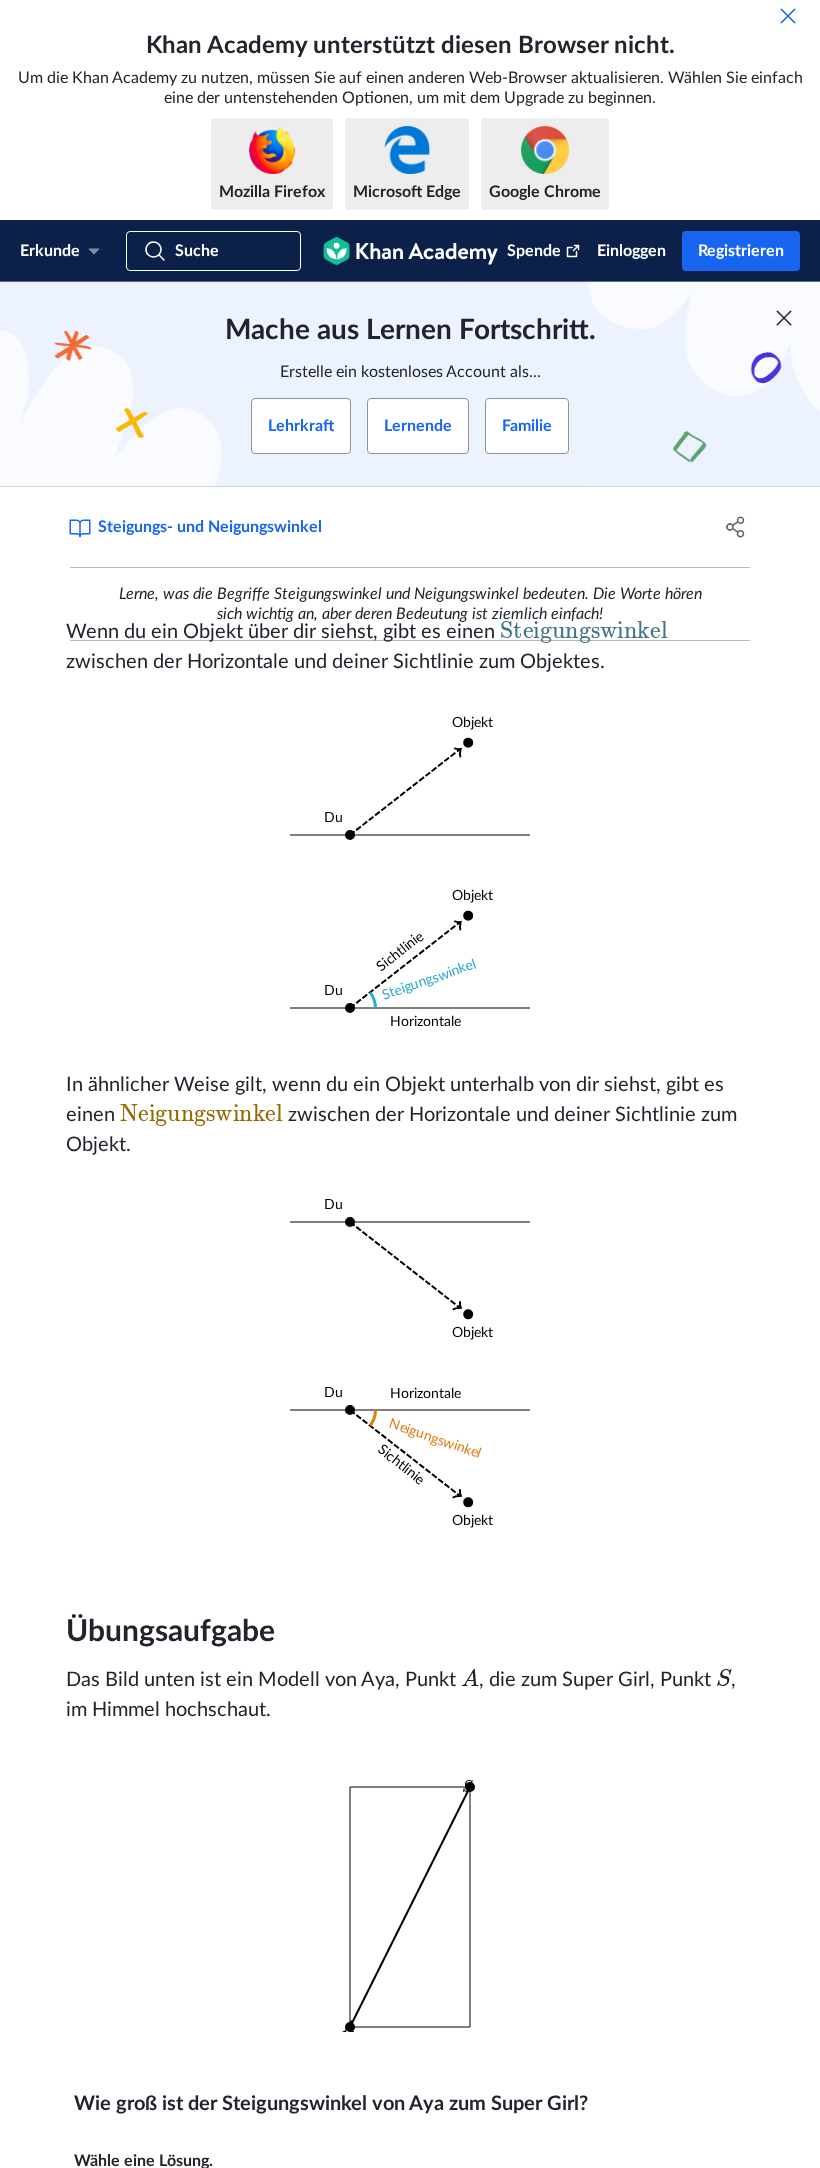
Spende (534, 251)
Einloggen (631, 251)
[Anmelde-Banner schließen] (784, 318)
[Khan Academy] (410, 251)
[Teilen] (735, 527)
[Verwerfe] (788, 16)
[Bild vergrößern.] (410, 779)
